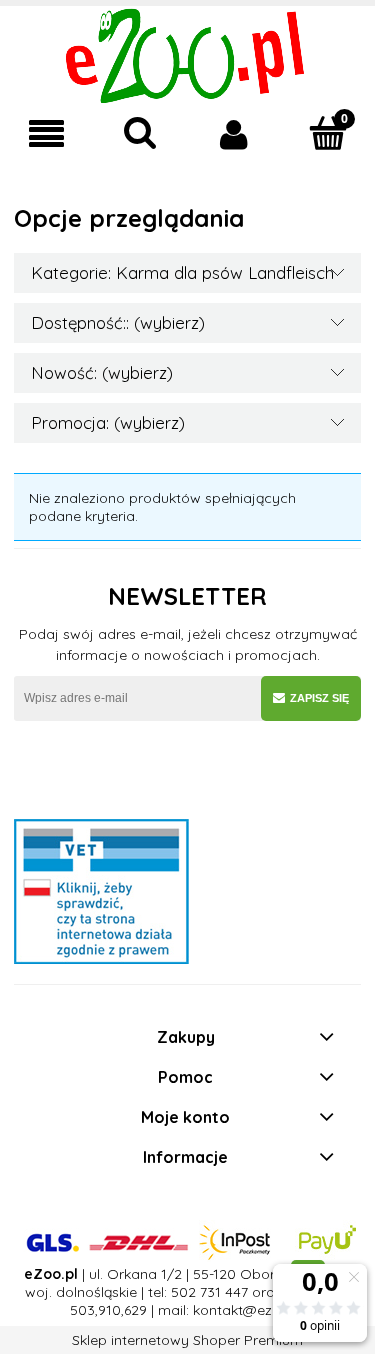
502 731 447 (209, 1292)
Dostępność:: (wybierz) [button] (118, 322)
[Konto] (235, 134)
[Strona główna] (187, 54)
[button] (47, 134)
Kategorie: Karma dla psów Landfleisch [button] (182, 272)
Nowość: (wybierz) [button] (102, 372)
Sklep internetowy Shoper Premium (187, 1340)
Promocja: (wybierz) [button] (108, 422)
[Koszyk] (328, 133)
